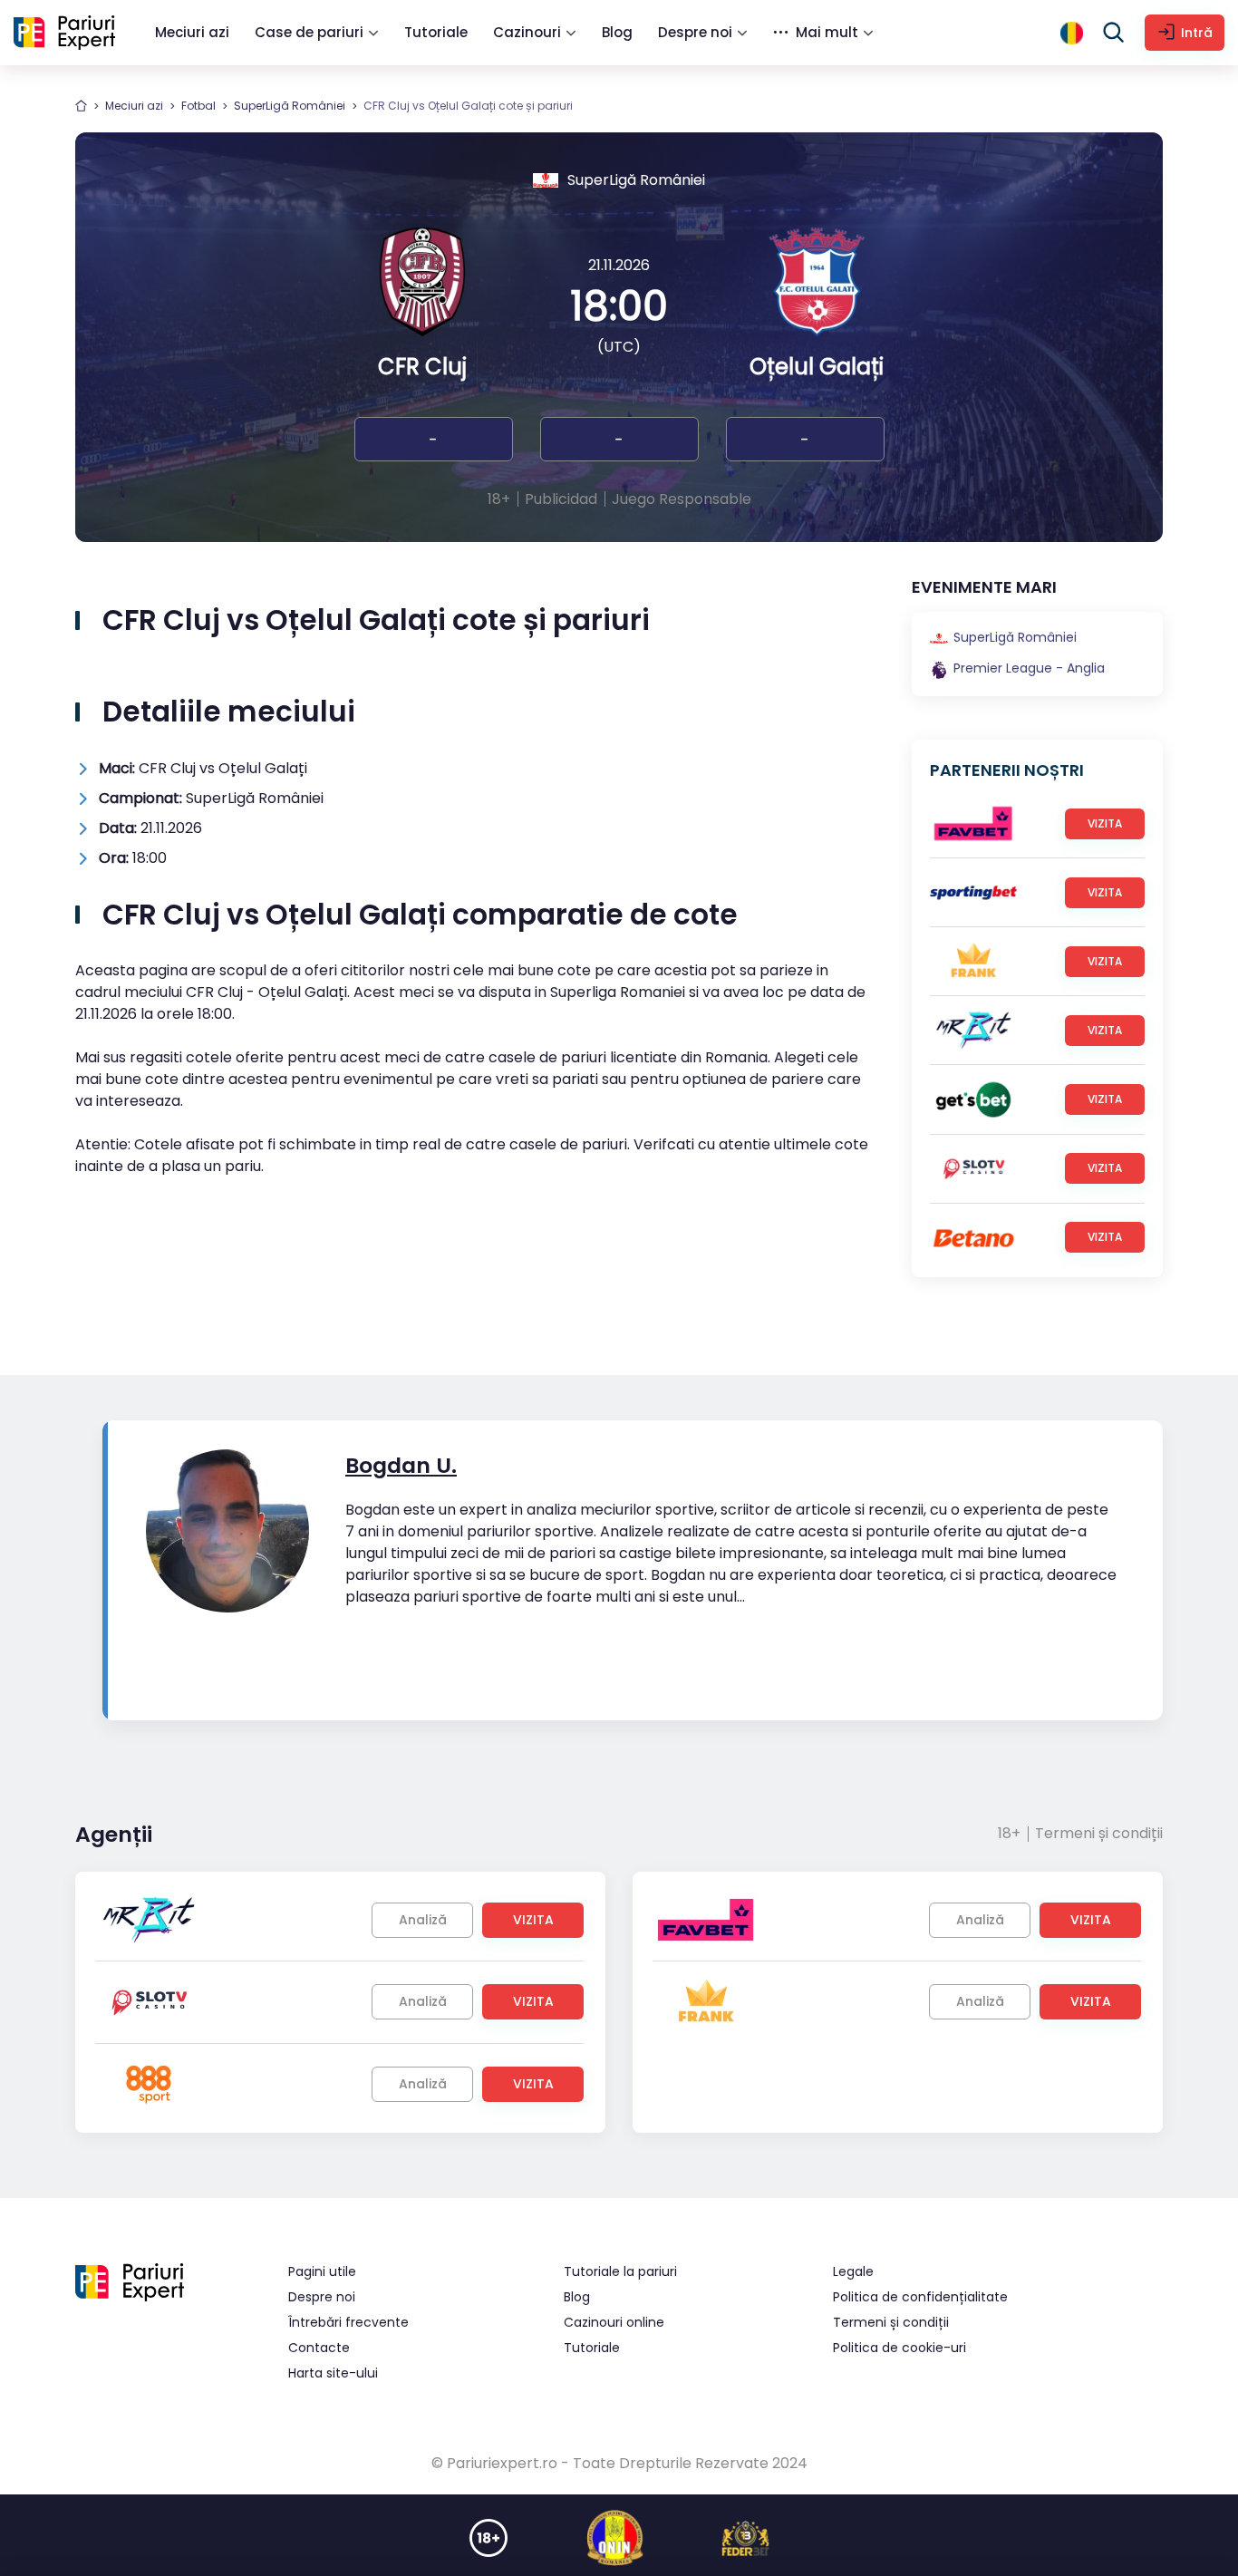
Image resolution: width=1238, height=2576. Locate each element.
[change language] (1072, 33)
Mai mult (827, 32)
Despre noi (695, 32)
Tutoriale (436, 32)
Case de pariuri (309, 32)
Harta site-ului (333, 2373)
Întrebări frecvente (348, 2322)
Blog (617, 32)
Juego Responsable (682, 499)
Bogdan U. (401, 1465)
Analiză (423, 1920)
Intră (1197, 33)
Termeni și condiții (1099, 1833)
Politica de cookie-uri (899, 2348)
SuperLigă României (290, 106)
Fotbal (198, 106)
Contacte (319, 2348)
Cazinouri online (614, 2322)
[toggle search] (1114, 33)
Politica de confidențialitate (920, 2297)
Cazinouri (527, 32)
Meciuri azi (192, 32)
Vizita (1105, 823)
